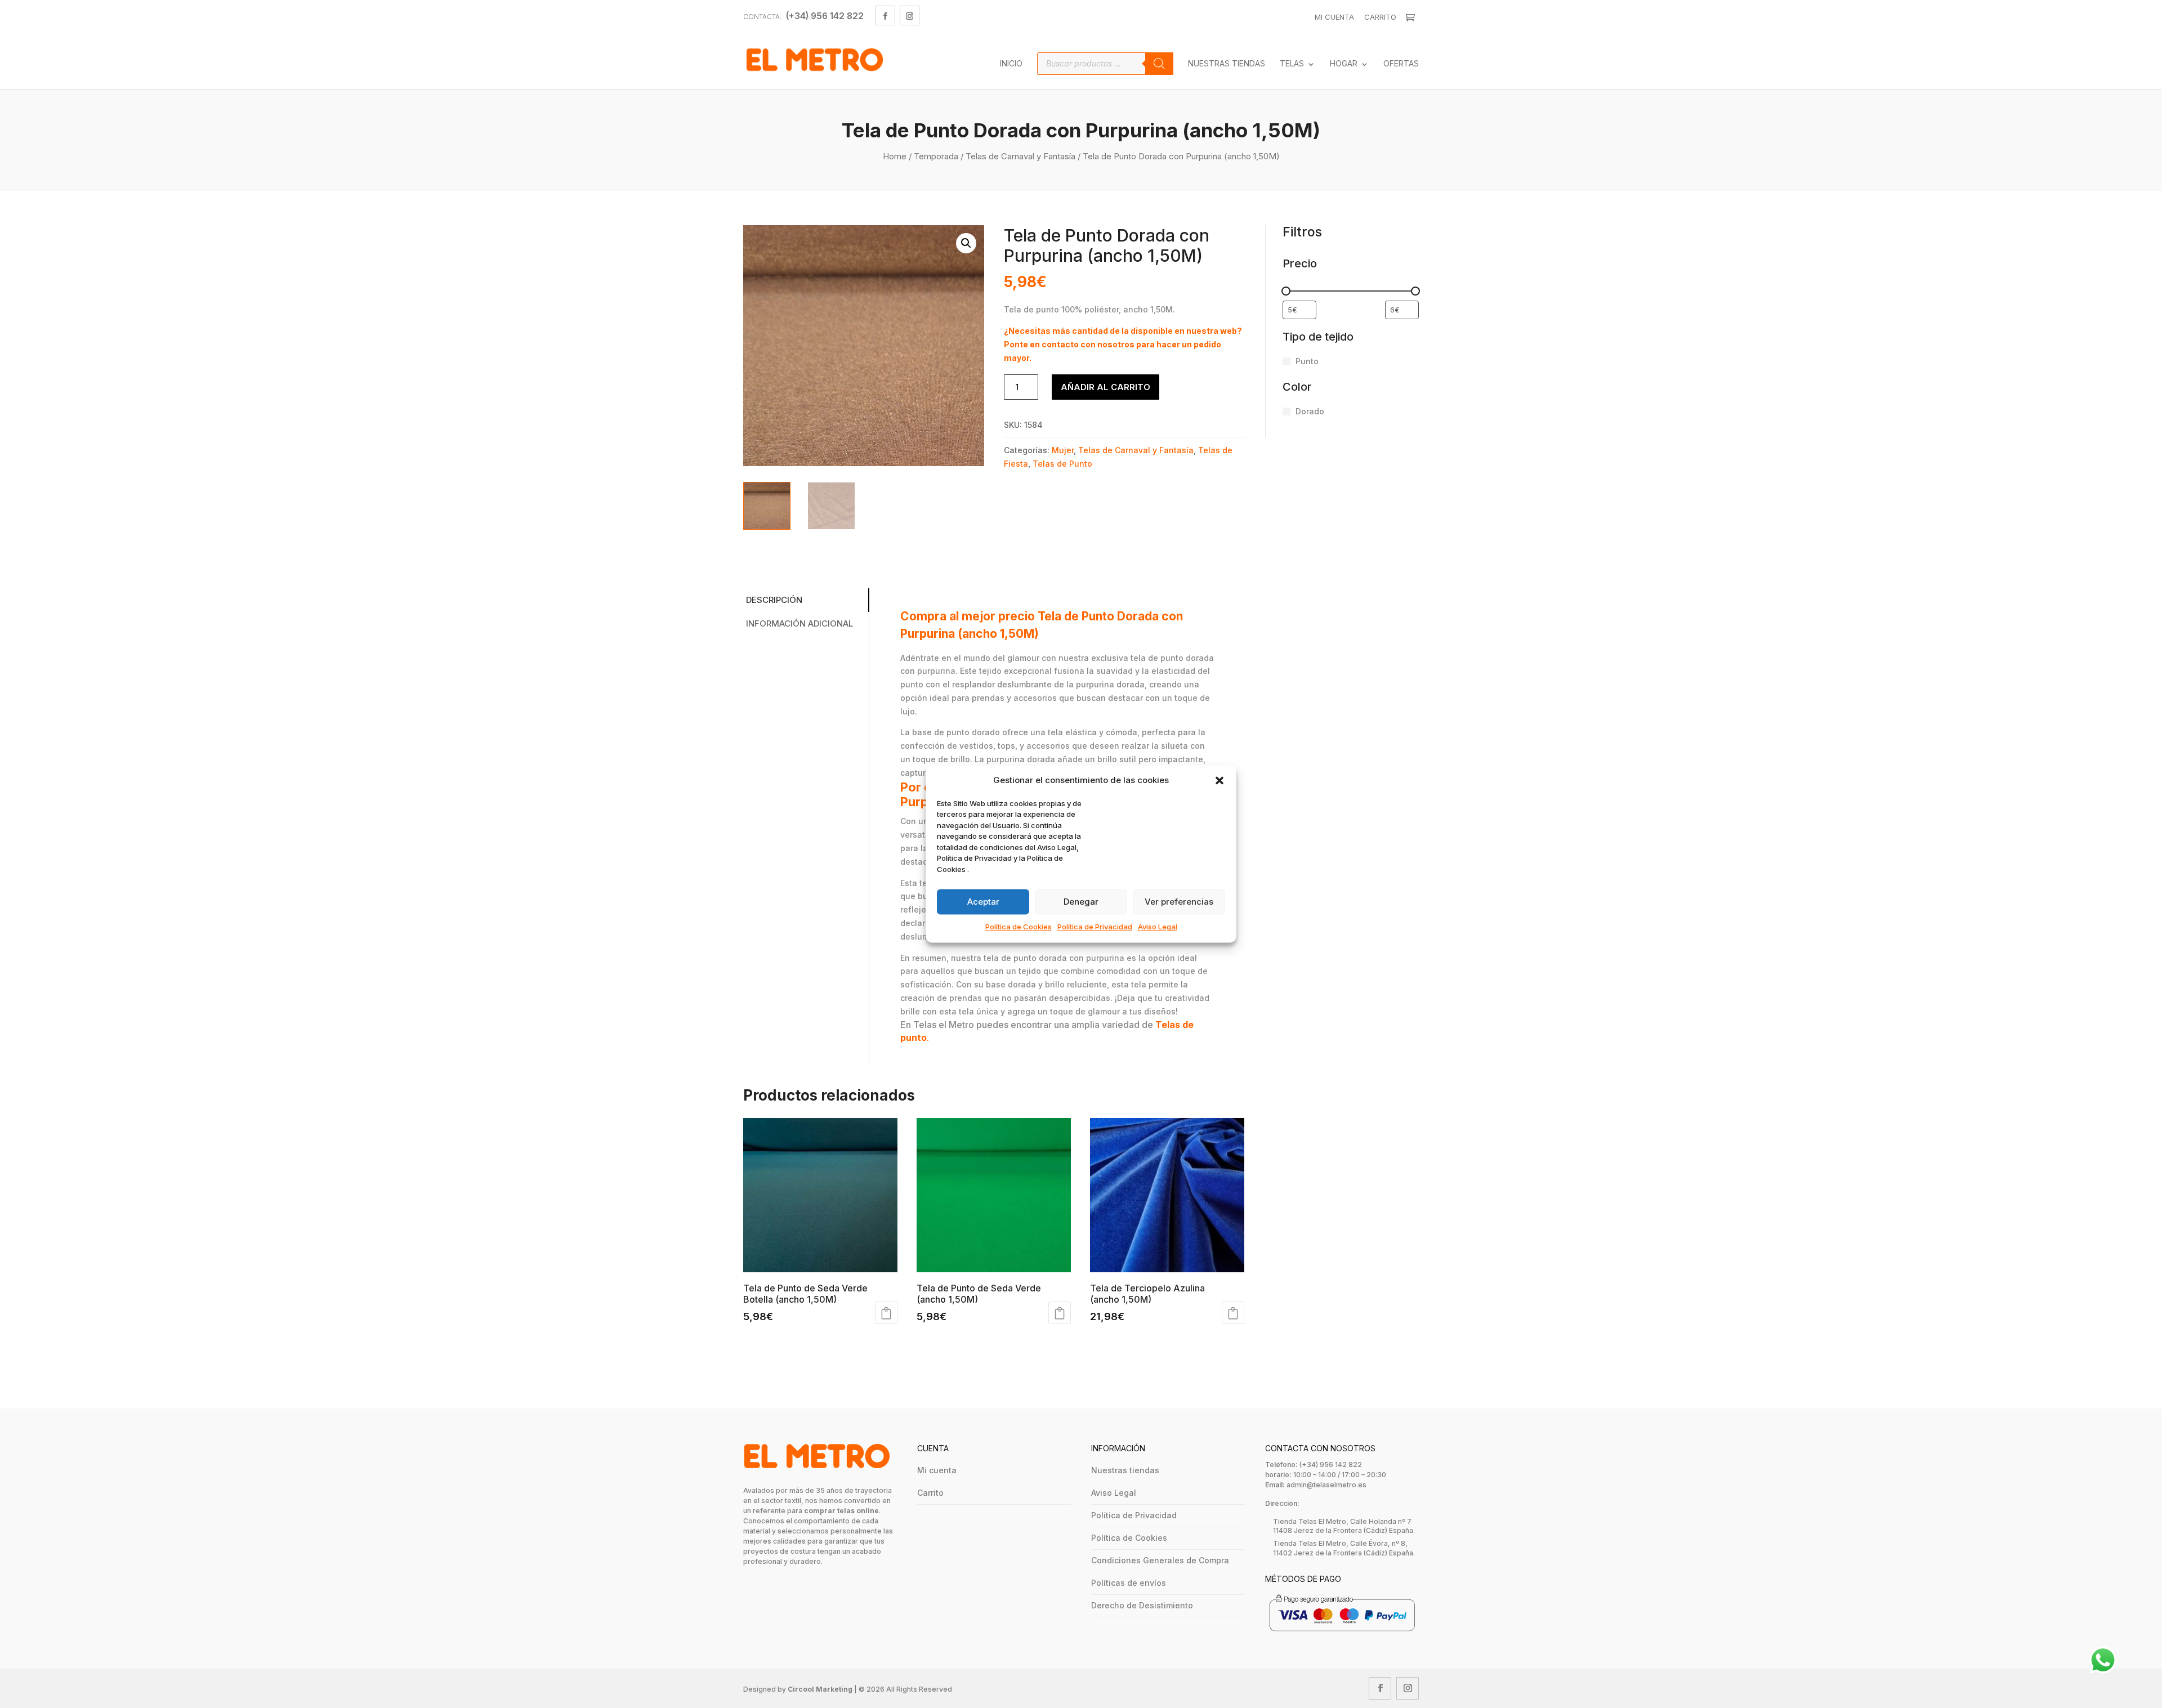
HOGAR (1344, 64)
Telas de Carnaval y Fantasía (1020, 156)
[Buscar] (1159, 64)
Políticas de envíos (1129, 1583)
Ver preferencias (1179, 902)
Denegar (1081, 902)
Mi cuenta (937, 1470)
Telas (1292, 64)
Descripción (774, 600)
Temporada (936, 156)
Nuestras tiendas (1125, 1470)
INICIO (1011, 64)
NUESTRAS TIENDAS (1227, 64)
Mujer (1063, 450)
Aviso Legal (1158, 927)
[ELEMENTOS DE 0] (1412, 17)
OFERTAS (1401, 64)
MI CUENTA (1334, 17)
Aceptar (983, 902)
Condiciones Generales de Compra (1160, 1560)
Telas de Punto (1062, 464)
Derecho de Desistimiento (1142, 1605)
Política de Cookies (1019, 927)
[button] (1220, 780)
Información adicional (799, 623)
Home (895, 156)
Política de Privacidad (1095, 927)
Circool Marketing (820, 1689)
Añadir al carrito (1105, 387)
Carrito (1380, 17)
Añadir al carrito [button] (886, 1313)
